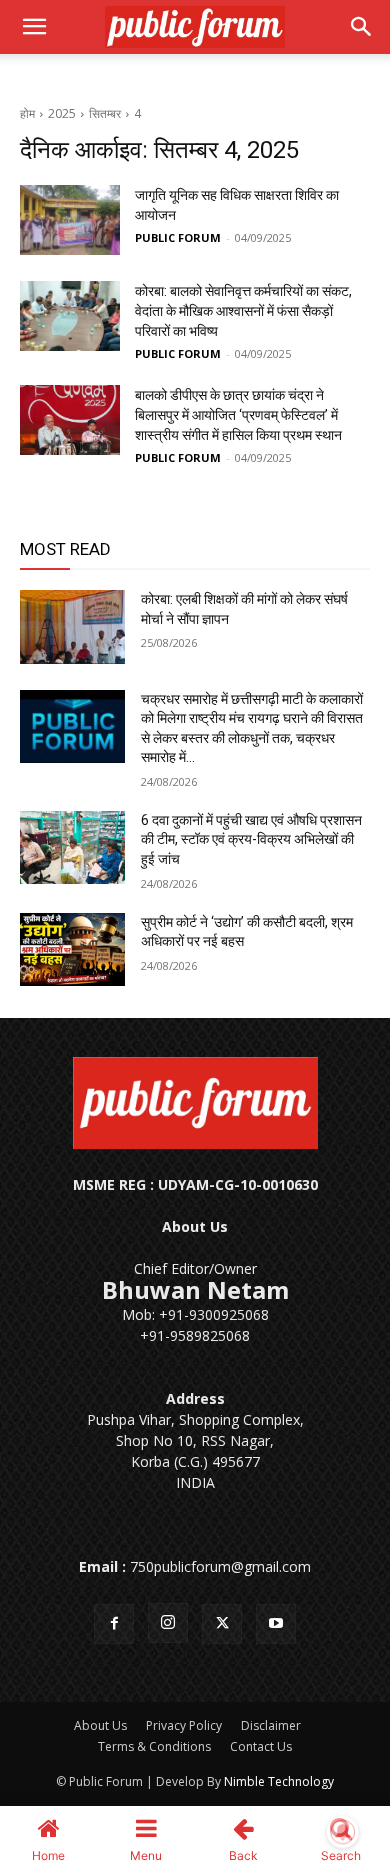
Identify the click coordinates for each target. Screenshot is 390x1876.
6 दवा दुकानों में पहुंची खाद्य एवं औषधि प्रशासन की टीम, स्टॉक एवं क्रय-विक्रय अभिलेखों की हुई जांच (251, 839)
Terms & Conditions (154, 1746)
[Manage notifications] (343, 1832)
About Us (100, 1725)
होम (27, 113)
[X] (222, 1624)
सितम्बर (105, 113)
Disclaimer (271, 1725)
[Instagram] (168, 1623)
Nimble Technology (279, 1781)
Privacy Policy (184, 1725)
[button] (34, 27)
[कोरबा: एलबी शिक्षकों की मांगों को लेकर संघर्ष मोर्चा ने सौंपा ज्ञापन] (72, 627)
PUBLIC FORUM (178, 237)
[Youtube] (276, 1624)
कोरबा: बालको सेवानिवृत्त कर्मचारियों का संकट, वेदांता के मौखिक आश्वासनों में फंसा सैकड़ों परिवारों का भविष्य (243, 311)
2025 (62, 113)
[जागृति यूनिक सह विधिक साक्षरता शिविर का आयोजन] (70, 220)
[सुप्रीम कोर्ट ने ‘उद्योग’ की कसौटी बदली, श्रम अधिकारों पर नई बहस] (72, 950)
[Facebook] (114, 1624)
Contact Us (261, 1746)
